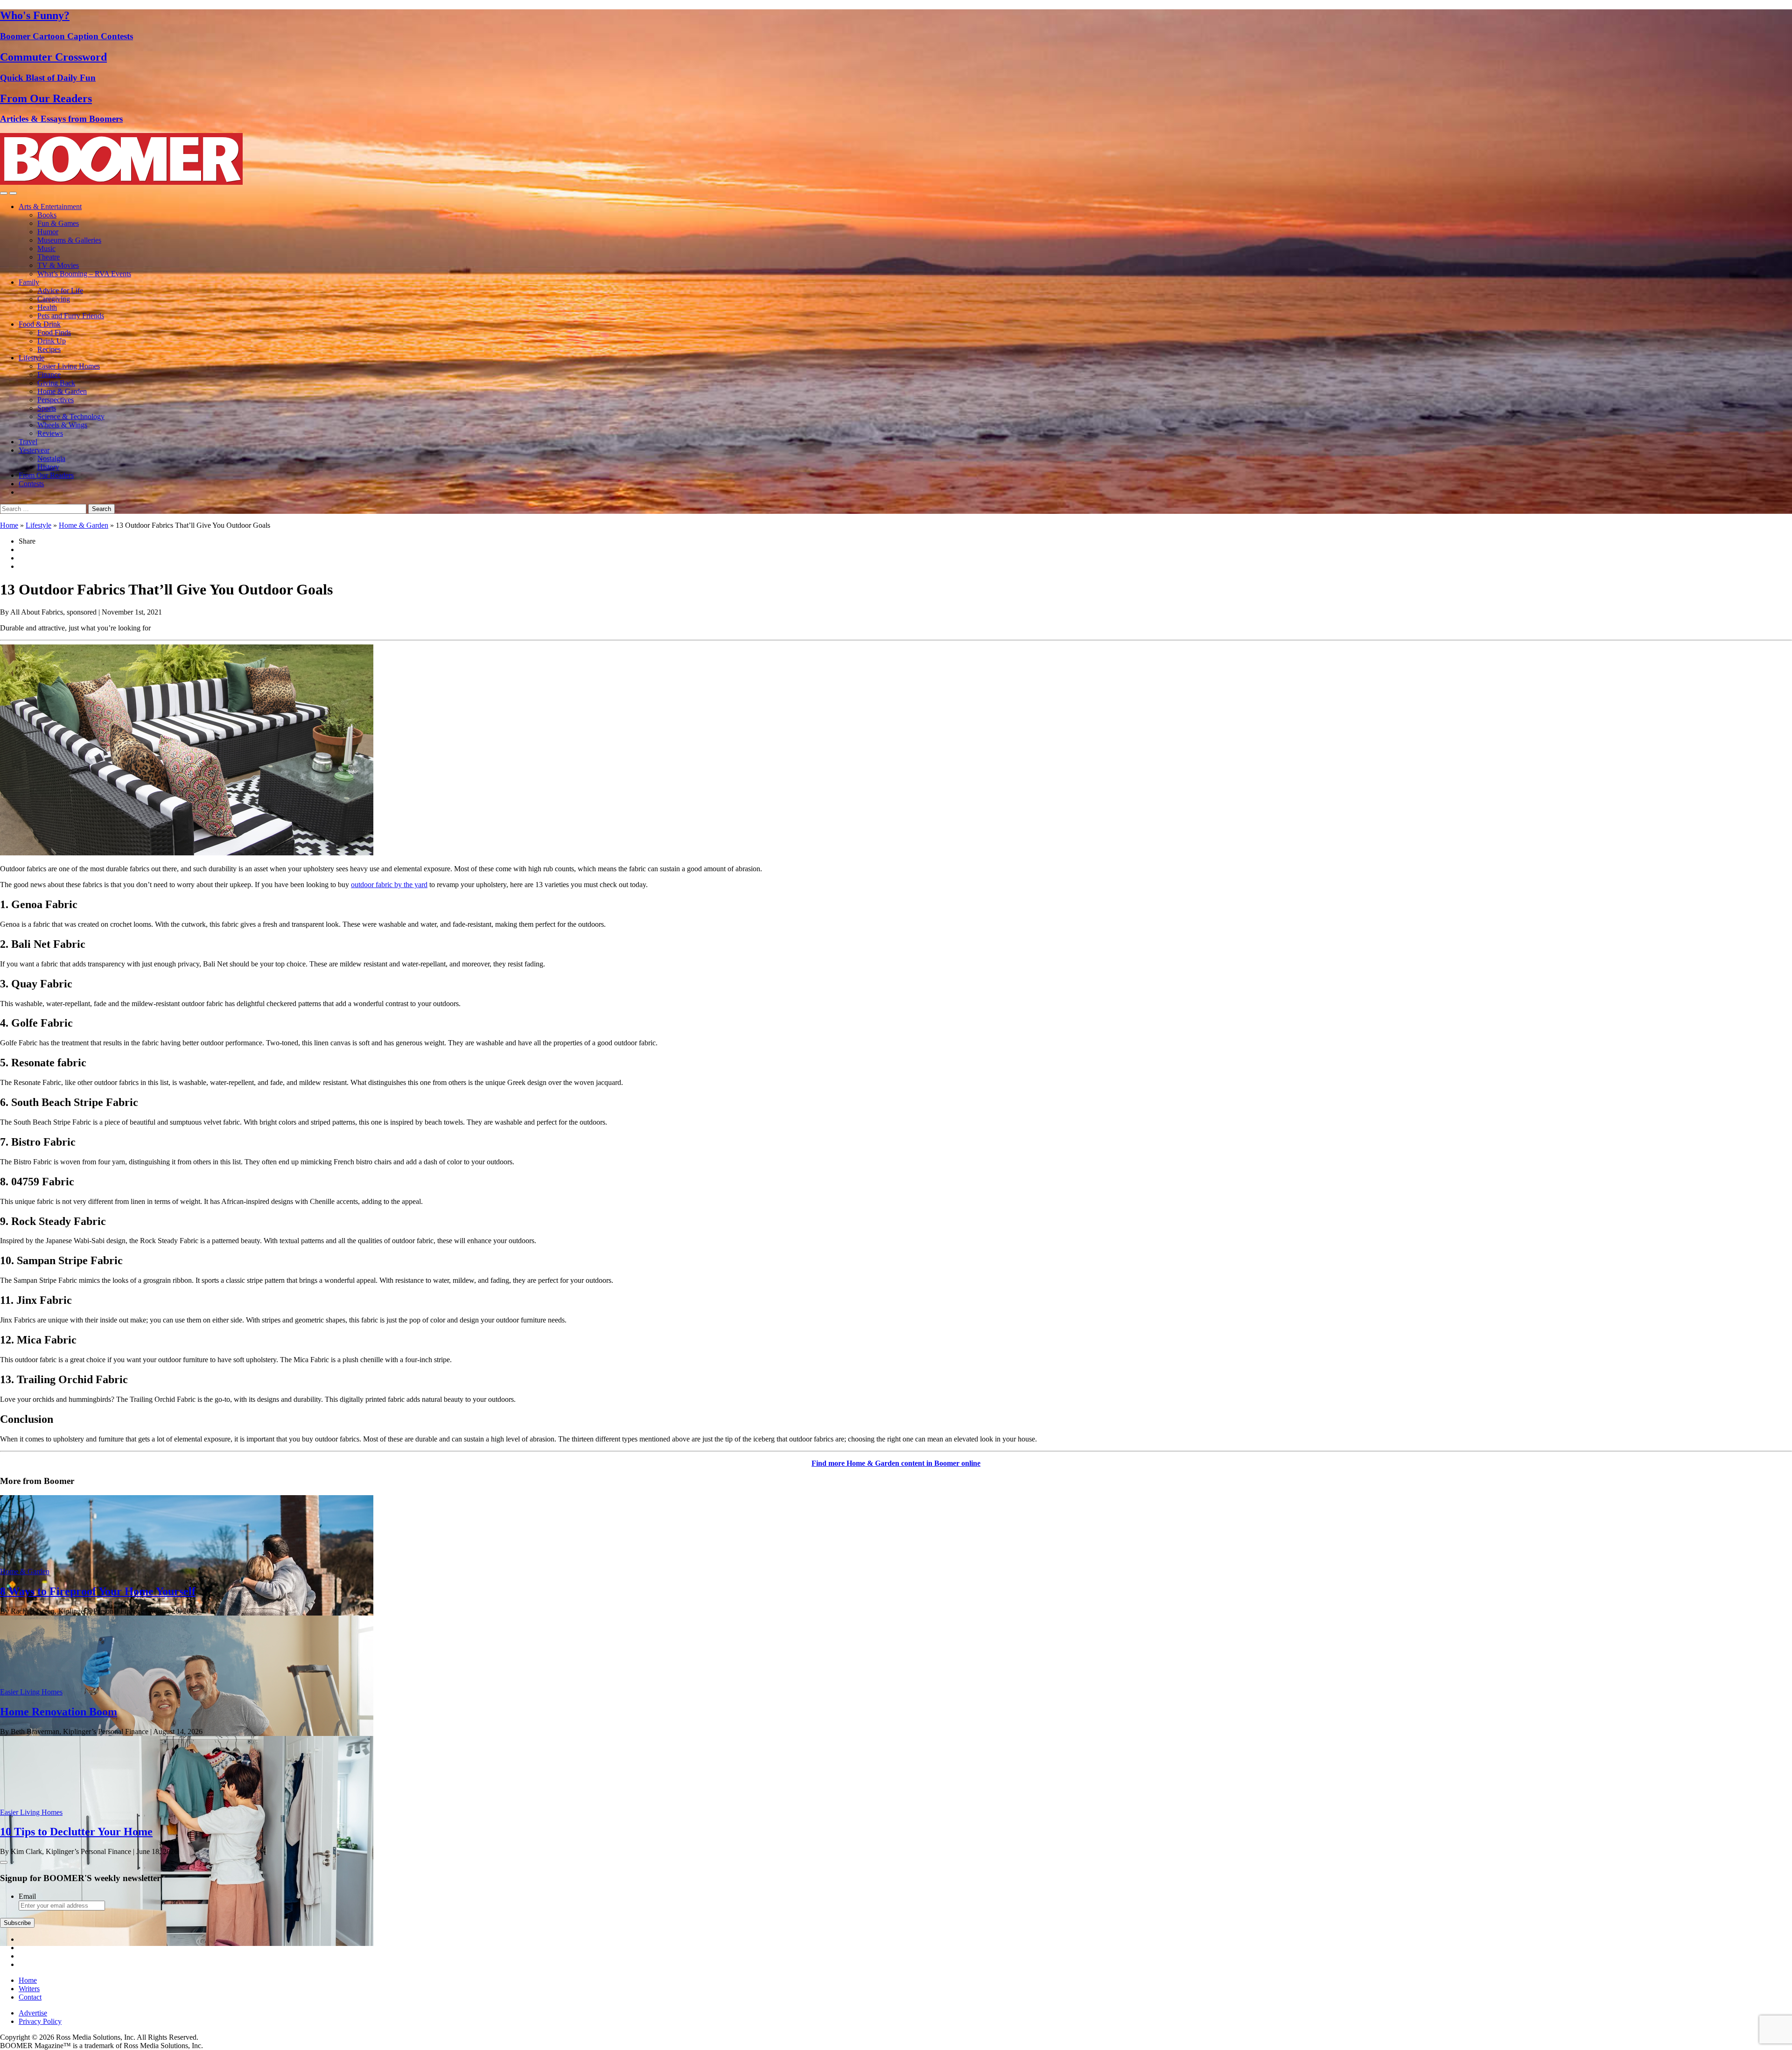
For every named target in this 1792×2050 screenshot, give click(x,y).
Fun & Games (58, 223)
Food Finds (54, 332)
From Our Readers (46, 475)
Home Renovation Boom (59, 1712)
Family (29, 282)
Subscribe (17, 1923)
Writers (29, 1989)
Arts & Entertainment (50, 206)
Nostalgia (51, 458)
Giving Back (56, 383)
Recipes (49, 349)
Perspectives (56, 400)
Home (9, 525)
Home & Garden (62, 391)
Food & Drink (40, 324)
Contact (30, 1997)
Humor (48, 232)
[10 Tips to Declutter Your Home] (187, 1943)
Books (47, 215)
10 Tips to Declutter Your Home (76, 1832)
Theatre (49, 257)
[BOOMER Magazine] (121, 182)
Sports (47, 408)
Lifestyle (31, 358)
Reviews (50, 433)
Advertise (33, 2013)
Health (47, 307)
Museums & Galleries (69, 240)
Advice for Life (60, 290)
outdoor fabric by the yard (389, 885)
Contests (31, 484)
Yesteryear (34, 450)
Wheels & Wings (62, 425)
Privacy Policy (40, 2021)
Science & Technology (71, 416)
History (48, 467)
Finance (49, 374)
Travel (28, 442)
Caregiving (54, 299)
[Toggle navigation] (4, 193)
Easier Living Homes (69, 366)
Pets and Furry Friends (71, 316)
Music (46, 248)
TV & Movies (58, 265)
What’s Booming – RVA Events (84, 274)
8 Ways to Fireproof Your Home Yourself (98, 1591)
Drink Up (52, 341)
